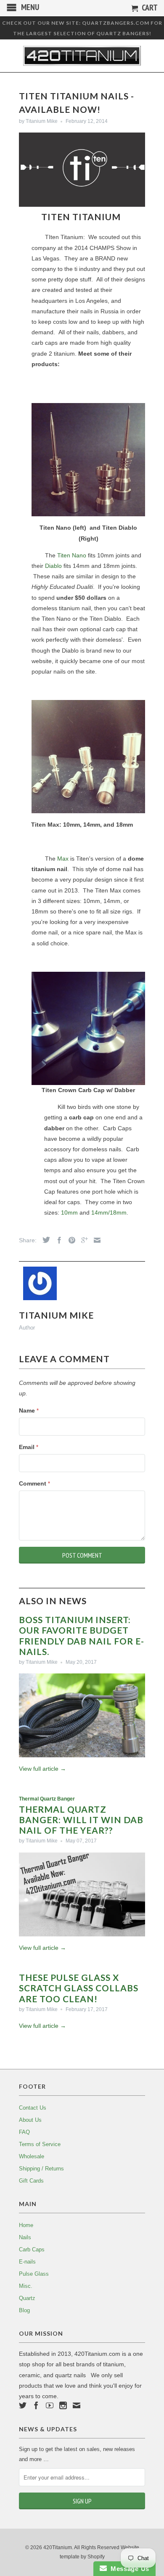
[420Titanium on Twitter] (23, 2405)
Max (63, 859)
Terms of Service (40, 2144)
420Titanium (58, 2547)
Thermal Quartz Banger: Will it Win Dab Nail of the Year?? (81, 1820)
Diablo (53, 566)
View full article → (42, 1769)
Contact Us (33, 2108)
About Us (30, 2120)
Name (29, 1410)
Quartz (27, 2298)
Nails (25, 2237)
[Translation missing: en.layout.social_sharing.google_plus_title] (82, 1240)
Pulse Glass (34, 2274)
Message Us (128, 2569)
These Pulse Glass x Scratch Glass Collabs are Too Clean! (79, 1988)
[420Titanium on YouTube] (50, 2405)
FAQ (24, 2132)
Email (29, 1447)
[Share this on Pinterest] (70, 1240)
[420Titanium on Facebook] (36, 2405)
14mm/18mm (109, 1213)
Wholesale (32, 2156)
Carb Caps (32, 2249)
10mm (69, 1213)
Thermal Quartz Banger (47, 1799)
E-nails (27, 2262)
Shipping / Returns (41, 2169)
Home (26, 2225)
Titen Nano (72, 555)
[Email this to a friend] (95, 1240)
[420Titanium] (82, 56)
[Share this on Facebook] (57, 1240)
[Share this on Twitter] (44, 1240)
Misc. (26, 2286)
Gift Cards (31, 2181)
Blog (24, 2310)
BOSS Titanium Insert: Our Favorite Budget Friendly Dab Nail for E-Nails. (82, 1635)
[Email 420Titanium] (77, 2405)
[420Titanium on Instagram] (63, 2405)
